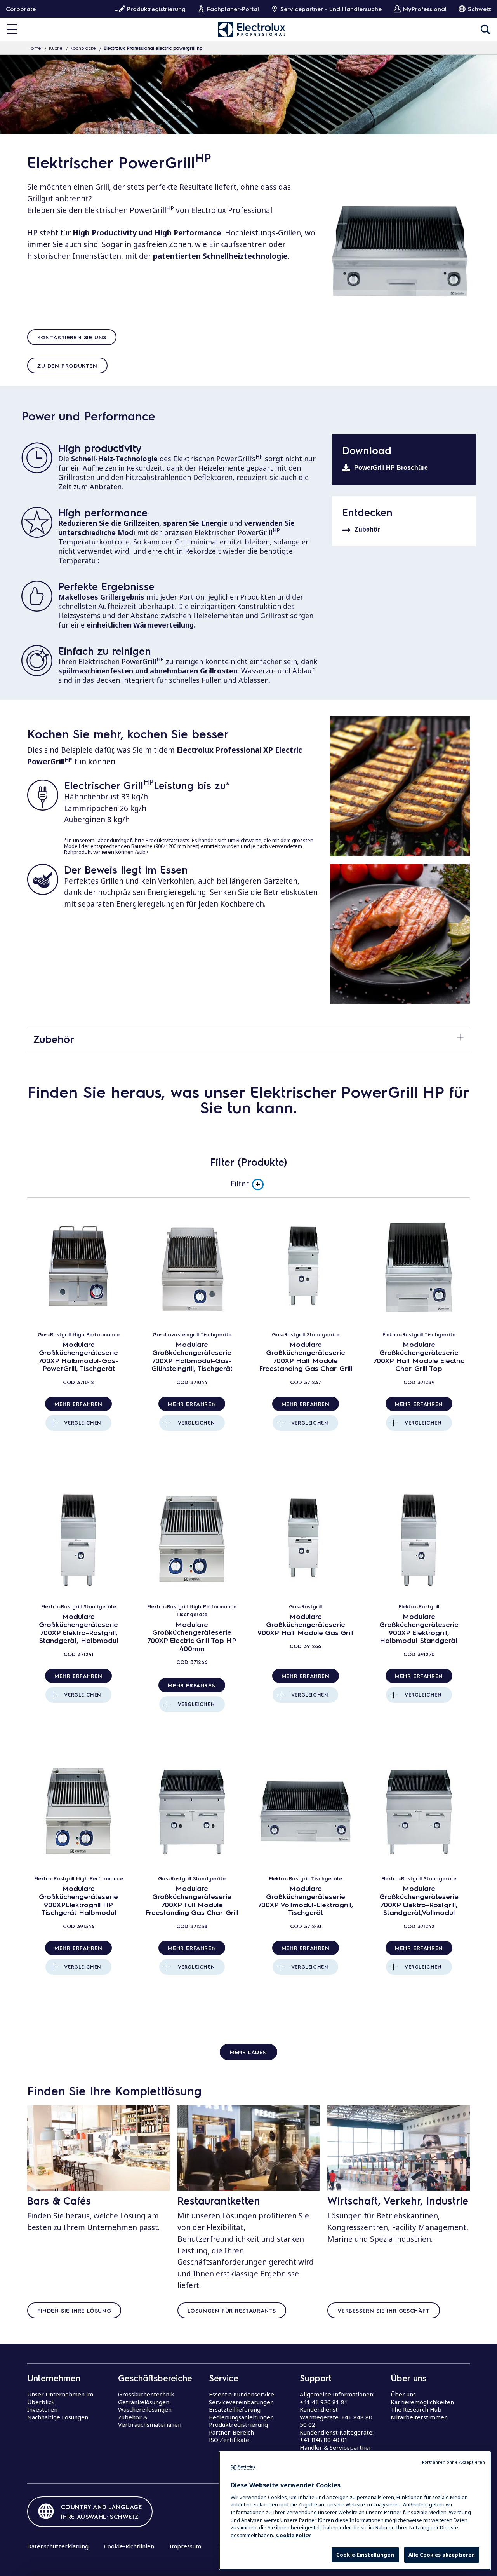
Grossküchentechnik (146, 2394)
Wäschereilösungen (145, 2409)
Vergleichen (83, 1423)
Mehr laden (248, 2052)
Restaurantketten (219, 2200)
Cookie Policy (293, 2535)
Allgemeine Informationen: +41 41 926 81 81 (337, 2398)
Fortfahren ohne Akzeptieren (454, 2462)
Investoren (42, 2409)
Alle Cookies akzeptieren (442, 2555)
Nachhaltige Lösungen (58, 2417)
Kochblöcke (83, 48)
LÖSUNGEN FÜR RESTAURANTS (232, 2310)
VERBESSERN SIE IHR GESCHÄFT (383, 2310)
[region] (355, 2511)
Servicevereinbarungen (241, 2402)
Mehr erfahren (78, 1404)
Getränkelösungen (144, 2402)
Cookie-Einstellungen (365, 2555)
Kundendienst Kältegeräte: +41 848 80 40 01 (337, 2436)
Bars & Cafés (59, 2200)
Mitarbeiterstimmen (419, 2417)
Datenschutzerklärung (58, 2546)
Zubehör (367, 529)
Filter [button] (240, 1184)
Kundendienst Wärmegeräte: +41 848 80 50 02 (336, 2417)
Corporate (21, 9)
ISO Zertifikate (229, 2440)
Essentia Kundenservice (242, 2394)
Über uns (403, 2394)
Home (34, 48)
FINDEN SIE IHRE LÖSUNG (74, 2310)
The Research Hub (416, 2409)
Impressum (185, 2546)
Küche (56, 48)
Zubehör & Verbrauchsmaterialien (150, 2421)
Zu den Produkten (67, 365)
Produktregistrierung (238, 2424)
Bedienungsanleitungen (241, 2417)
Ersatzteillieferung (235, 2409)
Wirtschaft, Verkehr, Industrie (398, 2200)
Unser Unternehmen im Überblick (60, 2398)
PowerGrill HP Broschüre (391, 468)
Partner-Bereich (231, 2432)
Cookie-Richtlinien (129, 2546)
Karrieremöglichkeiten (422, 2402)
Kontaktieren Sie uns (72, 337)
